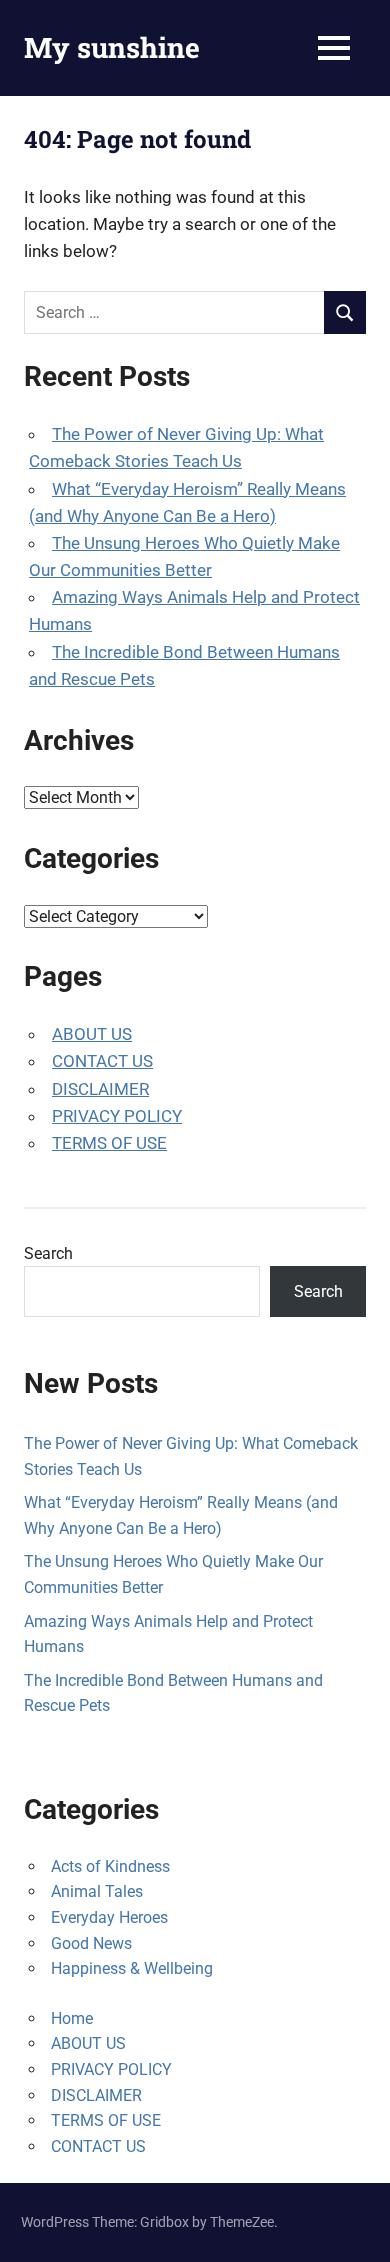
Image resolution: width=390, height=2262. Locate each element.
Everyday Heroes (109, 1917)
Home (72, 2018)
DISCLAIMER (100, 1089)
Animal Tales (97, 1891)
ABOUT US (92, 1034)
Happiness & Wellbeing (132, 1968)
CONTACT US (102, 1061)
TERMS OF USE (109, 1143)
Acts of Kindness (110, 1866)
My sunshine (112, 47)
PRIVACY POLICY (117, 1116)
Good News (91, 1943)
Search (48, 1253)
